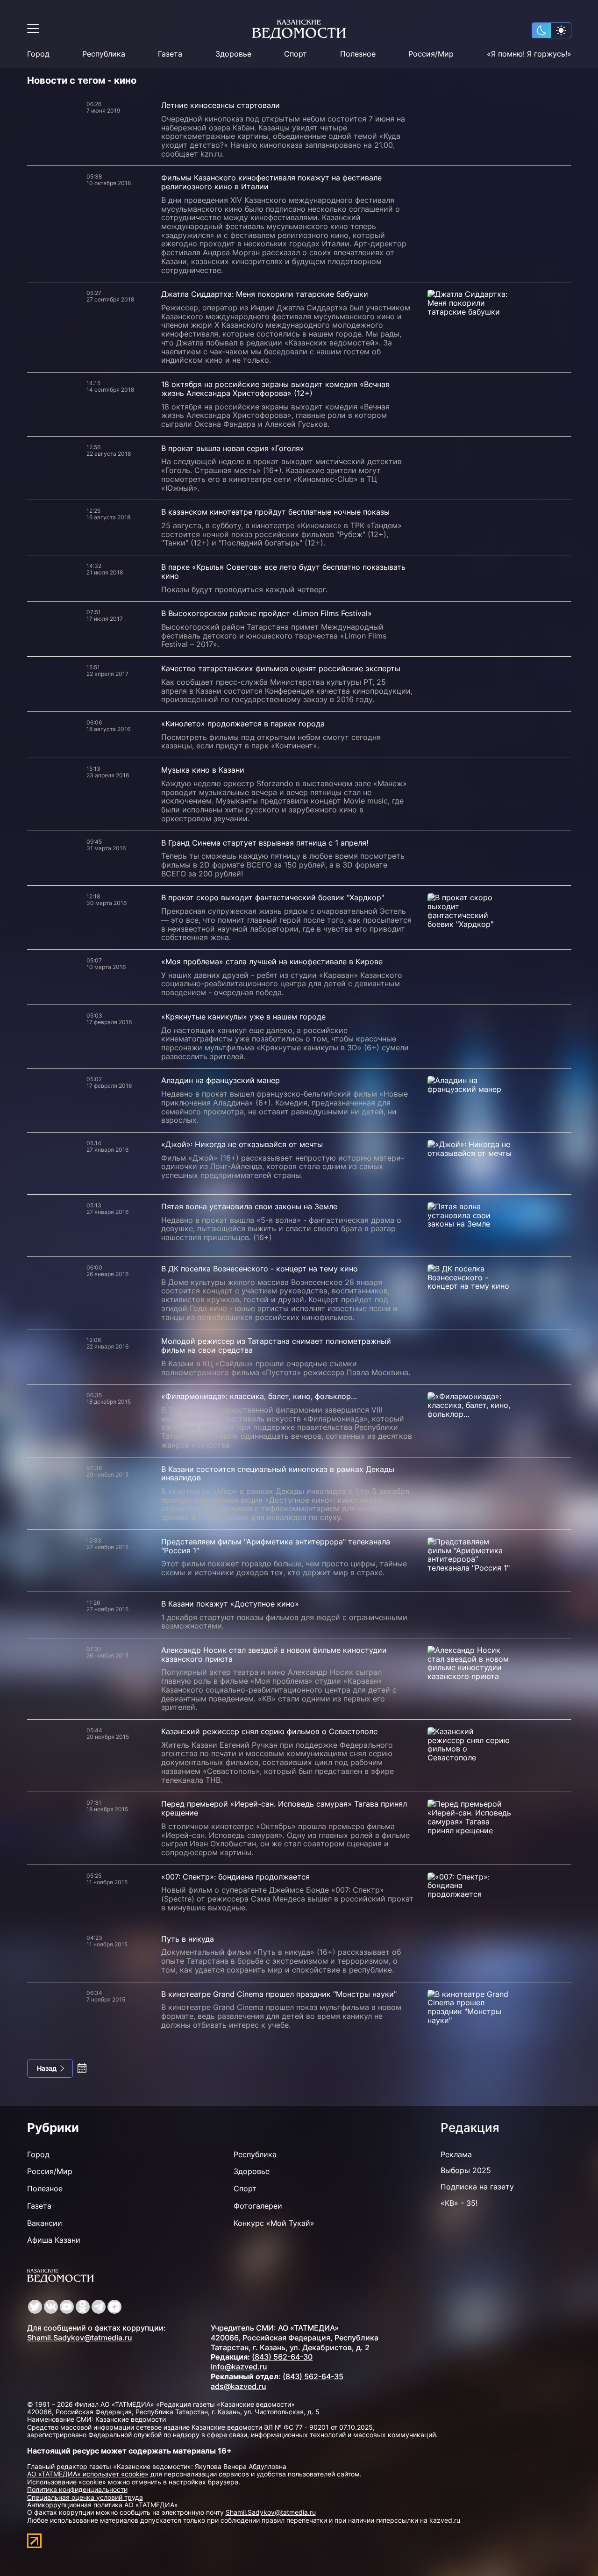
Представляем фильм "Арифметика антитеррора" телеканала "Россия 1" (276, 1546)
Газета (170, 54)
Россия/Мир (431, 54)
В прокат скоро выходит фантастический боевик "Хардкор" (273, 897)
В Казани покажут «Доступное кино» (230, 1604)
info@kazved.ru (239, 2367)
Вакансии (45, 2223)
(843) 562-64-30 (282, 2357)
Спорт (295, 54)
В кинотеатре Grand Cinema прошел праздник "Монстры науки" (279, 1994)
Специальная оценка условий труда (85, 2497)
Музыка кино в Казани (203, 770)
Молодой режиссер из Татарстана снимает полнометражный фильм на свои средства (276, 1345)
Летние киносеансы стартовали (221, 105)
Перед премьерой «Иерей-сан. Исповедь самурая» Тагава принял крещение (284, 1808)
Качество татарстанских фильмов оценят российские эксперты (281, 668)
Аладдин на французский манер (221, 1080)
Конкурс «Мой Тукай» (274, 2223)
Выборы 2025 (466, 2170)
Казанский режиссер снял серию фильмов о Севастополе (269, 1731)
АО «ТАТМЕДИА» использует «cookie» (88, 2474)
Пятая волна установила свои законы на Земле (249, 1206)
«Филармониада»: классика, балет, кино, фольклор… (259, 1396)
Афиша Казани (54, 2240)
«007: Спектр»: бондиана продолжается (235, 1877)
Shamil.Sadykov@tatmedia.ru (80, 2338)
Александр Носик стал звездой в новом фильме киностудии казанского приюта (274, 1654)
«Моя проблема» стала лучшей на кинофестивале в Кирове (272, 962)
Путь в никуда (188, 1939)
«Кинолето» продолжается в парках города (243, 724)
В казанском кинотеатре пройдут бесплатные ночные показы (275, 512)
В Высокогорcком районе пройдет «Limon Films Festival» (267, 613)
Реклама (456, 2154)
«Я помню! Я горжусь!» (529, 54)
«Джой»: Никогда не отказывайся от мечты (242, 1144)
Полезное (358, 54)
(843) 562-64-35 (313, 2376)
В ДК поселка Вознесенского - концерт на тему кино (260, 1269)
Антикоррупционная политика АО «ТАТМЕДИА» (103, 2505)
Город (38, 54)
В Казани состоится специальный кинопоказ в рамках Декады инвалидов (278, 1474)
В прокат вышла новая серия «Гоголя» (233, 448)
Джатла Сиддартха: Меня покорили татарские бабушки (265, 294)
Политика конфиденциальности (77, 2489)
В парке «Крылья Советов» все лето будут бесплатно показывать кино (283, 571)
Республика (104, 54)
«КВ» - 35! (459, 2203)
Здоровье (233, 54)
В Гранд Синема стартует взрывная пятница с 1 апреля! (265, 843)
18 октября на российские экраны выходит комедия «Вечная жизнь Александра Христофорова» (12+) (275, 389)
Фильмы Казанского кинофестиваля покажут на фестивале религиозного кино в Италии (271, 182)
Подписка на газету (477, 2187)
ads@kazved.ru (238, 2386)
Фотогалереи (258, 2206)
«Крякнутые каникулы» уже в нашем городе (243, 1017)
